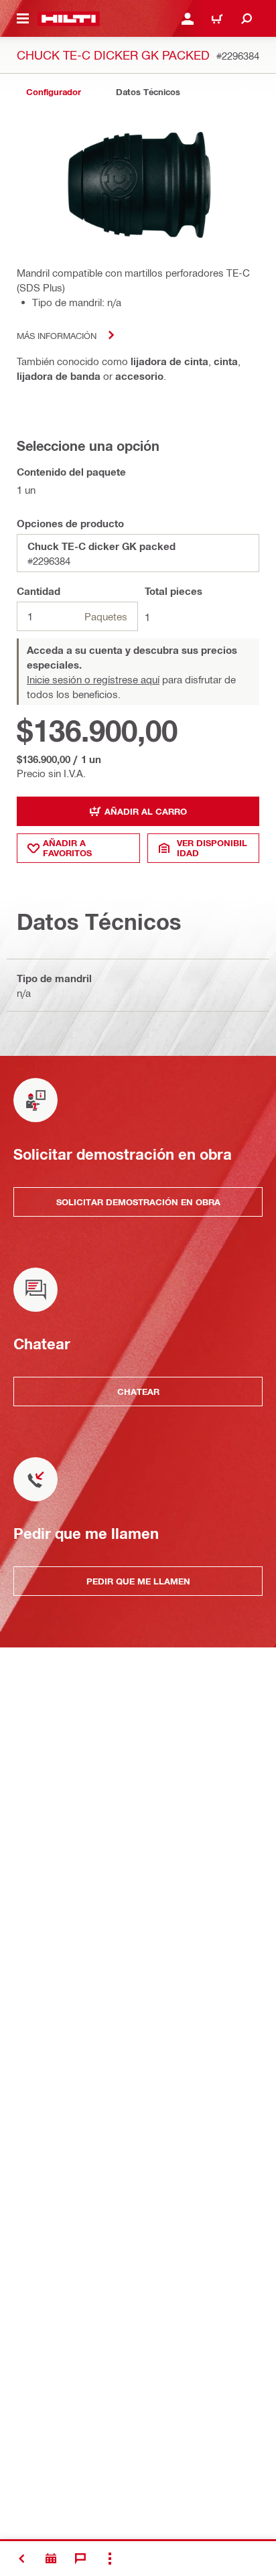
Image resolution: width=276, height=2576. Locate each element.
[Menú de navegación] (23, 19)
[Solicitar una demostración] (51, 2559)
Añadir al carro (146, 811)
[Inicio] (69, 19)
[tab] (54, 92)
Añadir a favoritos (67, 848)
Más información (57, 335)
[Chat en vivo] (80, 2559)
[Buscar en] (247, 19)
